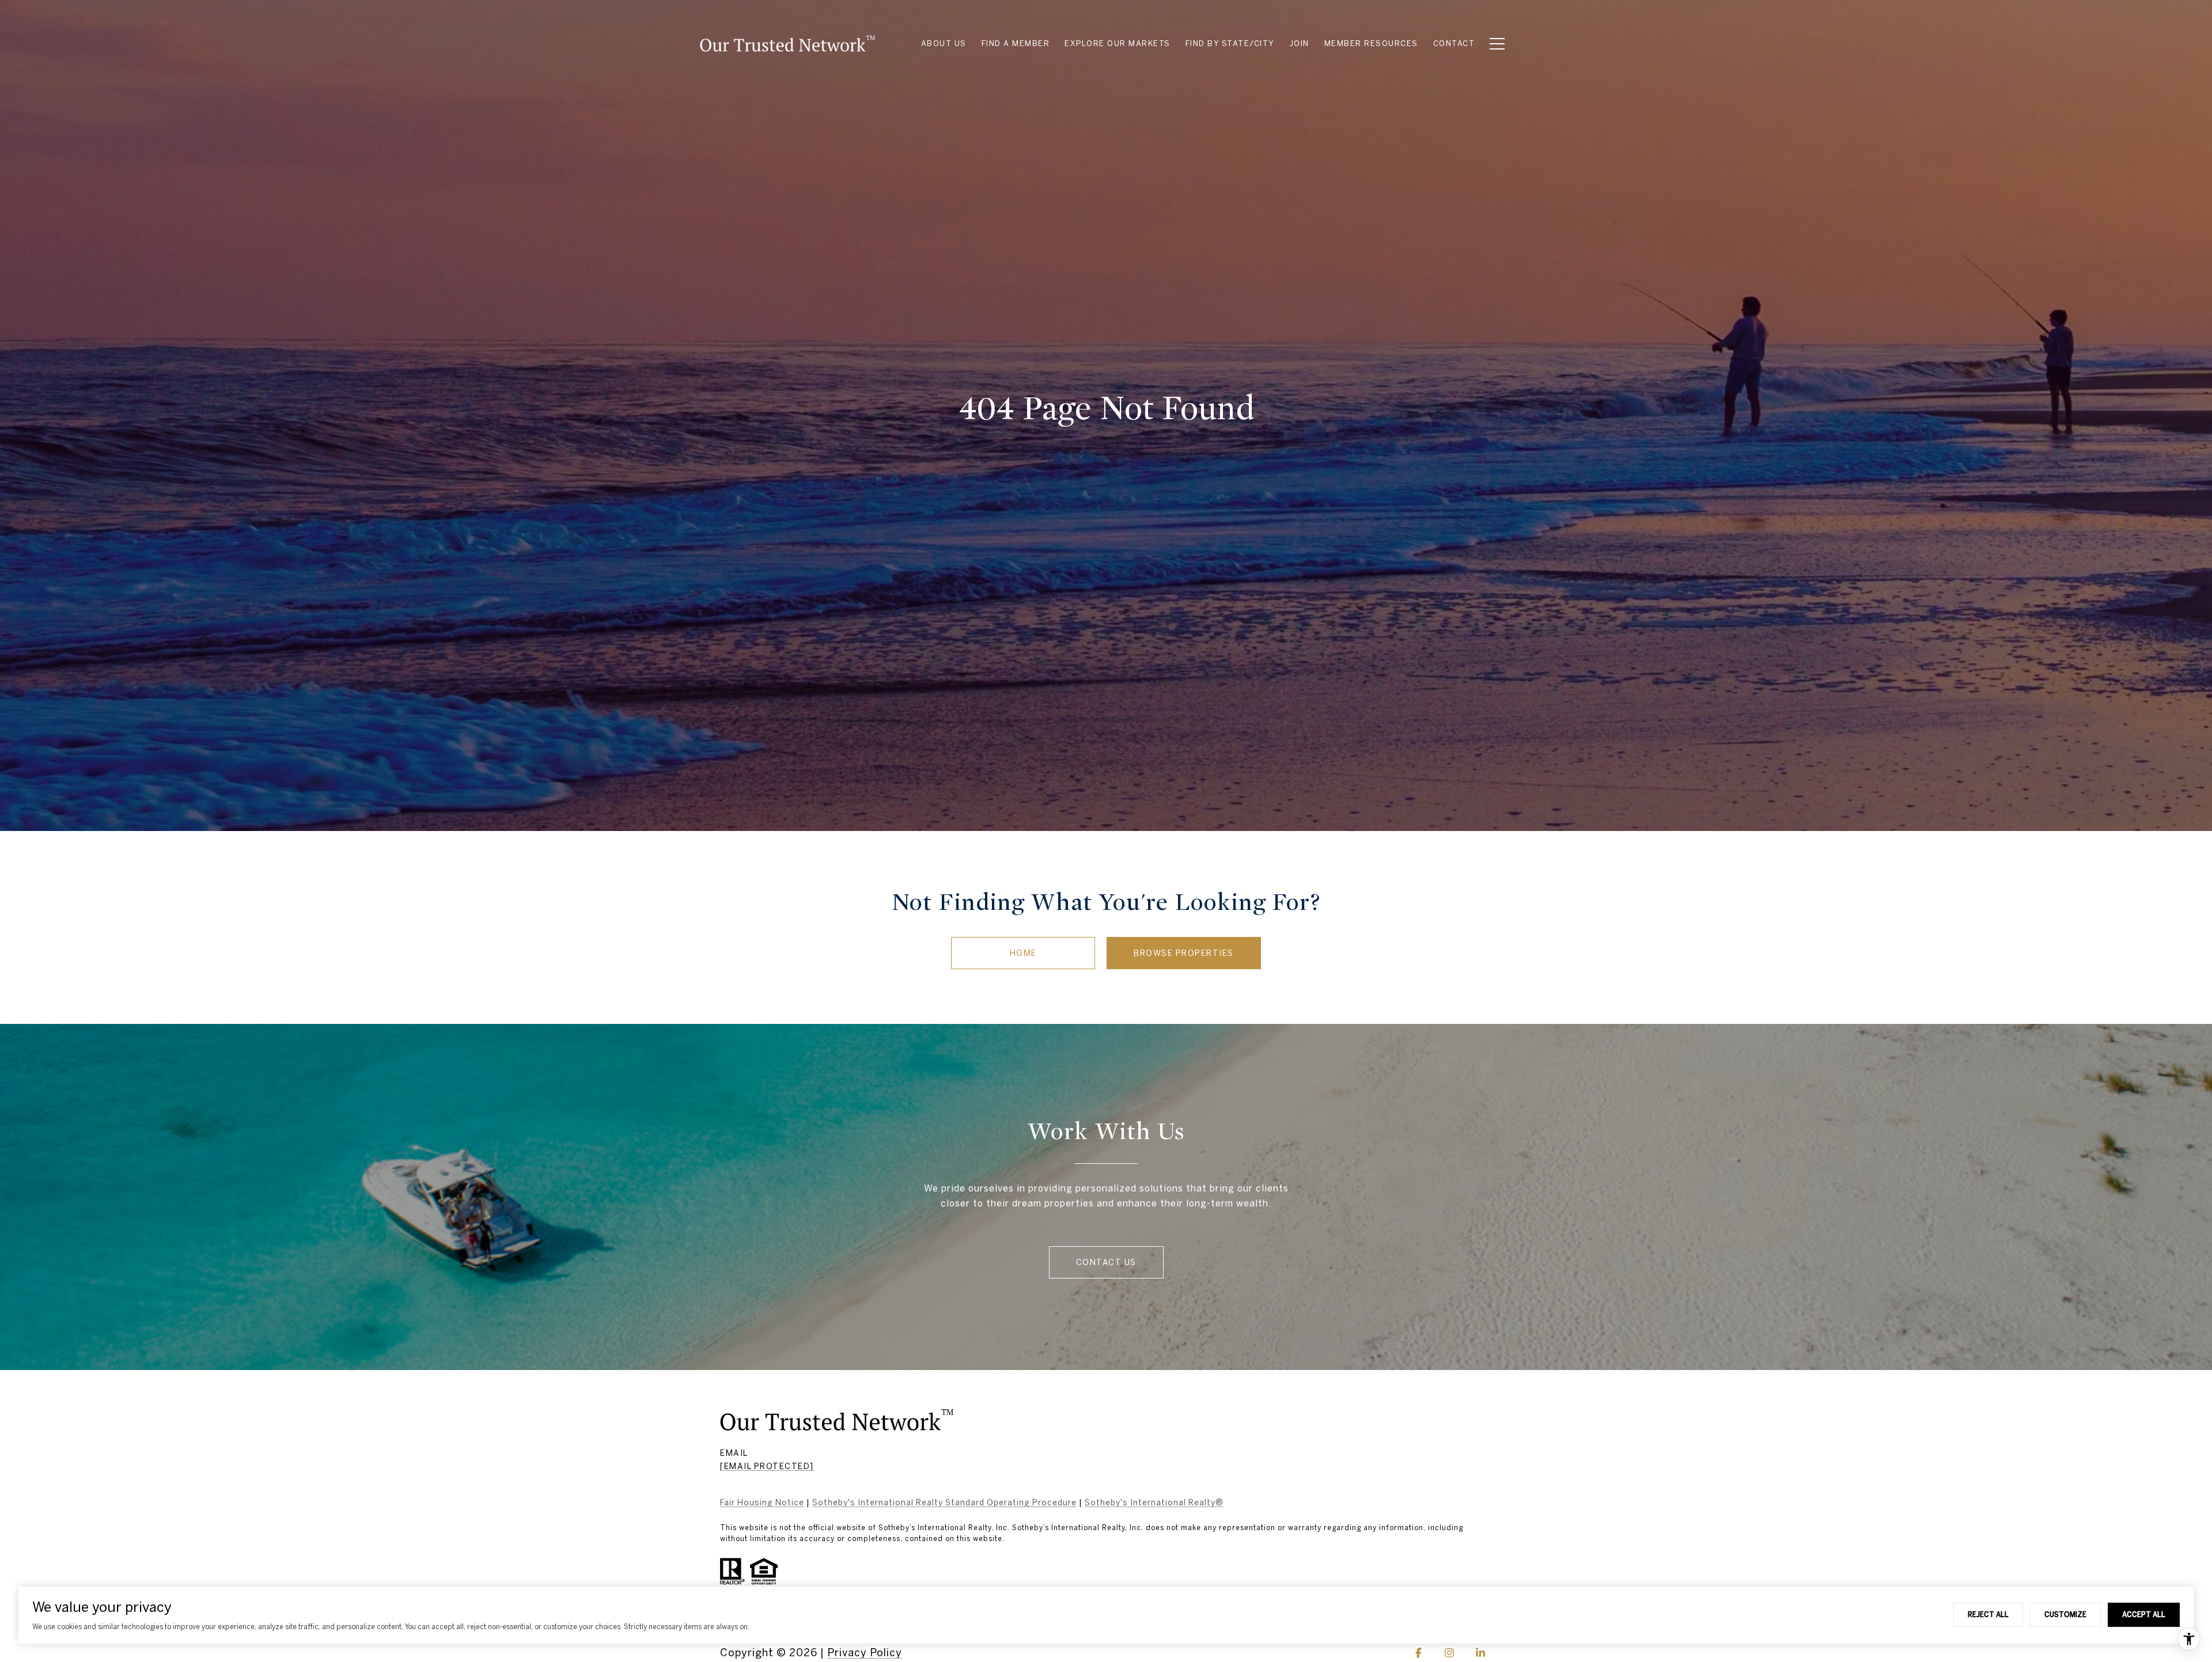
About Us (944, 43)
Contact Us (1106, 1262)
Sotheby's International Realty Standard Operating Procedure (944, 1502)
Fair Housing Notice (762, 1502)
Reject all (1988, 1614)
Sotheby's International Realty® (1154, 1502)
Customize (2065, 1614)
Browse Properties (1184, 953)
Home (1023, 953)
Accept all (2144, 1614)
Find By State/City (1230, 43)
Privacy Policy (865, 1652)
